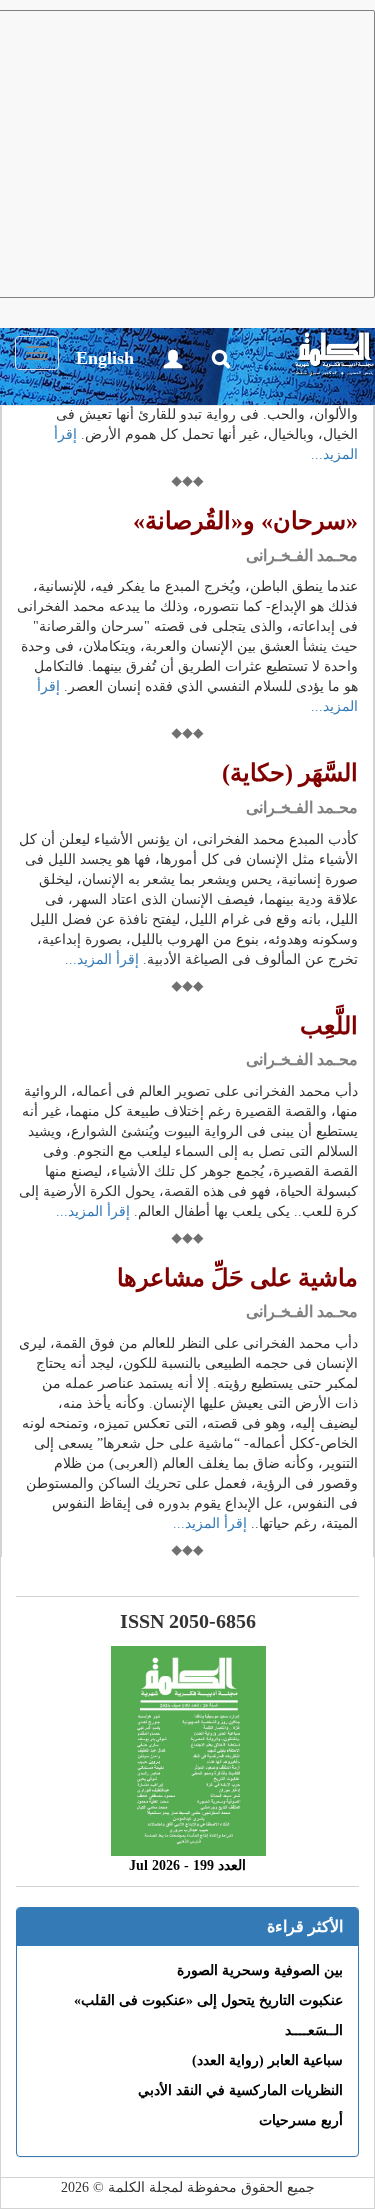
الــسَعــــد (314, 2030)
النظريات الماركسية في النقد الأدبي (240, 2090)
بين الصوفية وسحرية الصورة (260, 1970)
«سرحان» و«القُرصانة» (245, 521)
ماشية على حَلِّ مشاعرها (237, 1278)
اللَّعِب (329, 1026)
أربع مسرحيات (301, 2120)
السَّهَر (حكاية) (290, 773)
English (105, 358)
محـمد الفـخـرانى (302, 555)
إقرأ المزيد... (102, 959)
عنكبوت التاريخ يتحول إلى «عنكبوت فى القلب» (208, 2000)
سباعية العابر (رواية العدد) (267, 2060)
